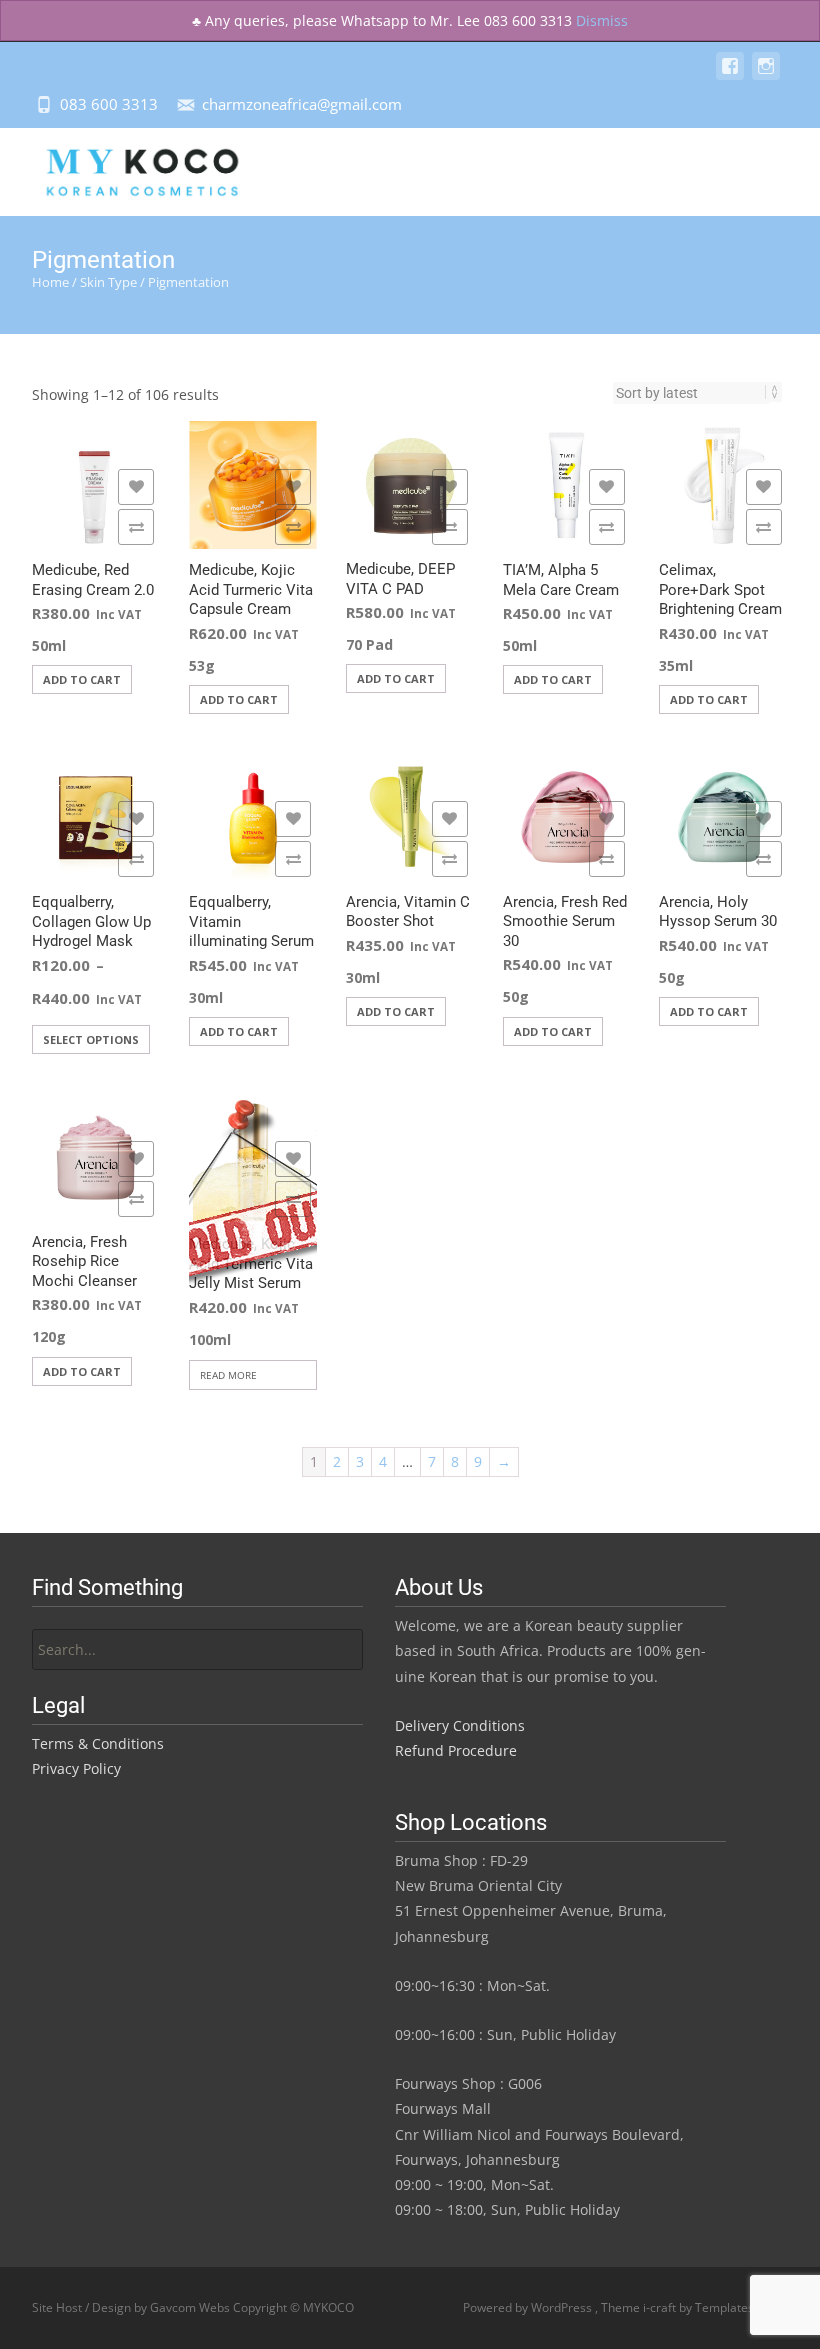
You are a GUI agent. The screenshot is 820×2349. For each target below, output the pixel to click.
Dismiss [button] (602, 20)
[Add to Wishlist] (136, 487)
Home (50, 282)
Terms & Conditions (98, 1743)
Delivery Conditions (460, 1725)
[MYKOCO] (125, 168)
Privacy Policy (76, 1768)
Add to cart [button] (82, 679)
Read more (228, 1375)
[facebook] (730, 75)
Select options (91, 1039)
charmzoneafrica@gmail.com (302, 104)
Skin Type (108, 282)
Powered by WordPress (529, 2307)
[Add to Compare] (136, 527)
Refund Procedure (456, 1750)
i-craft (661, 2307)
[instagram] (766, 75)
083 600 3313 (109, 104)
